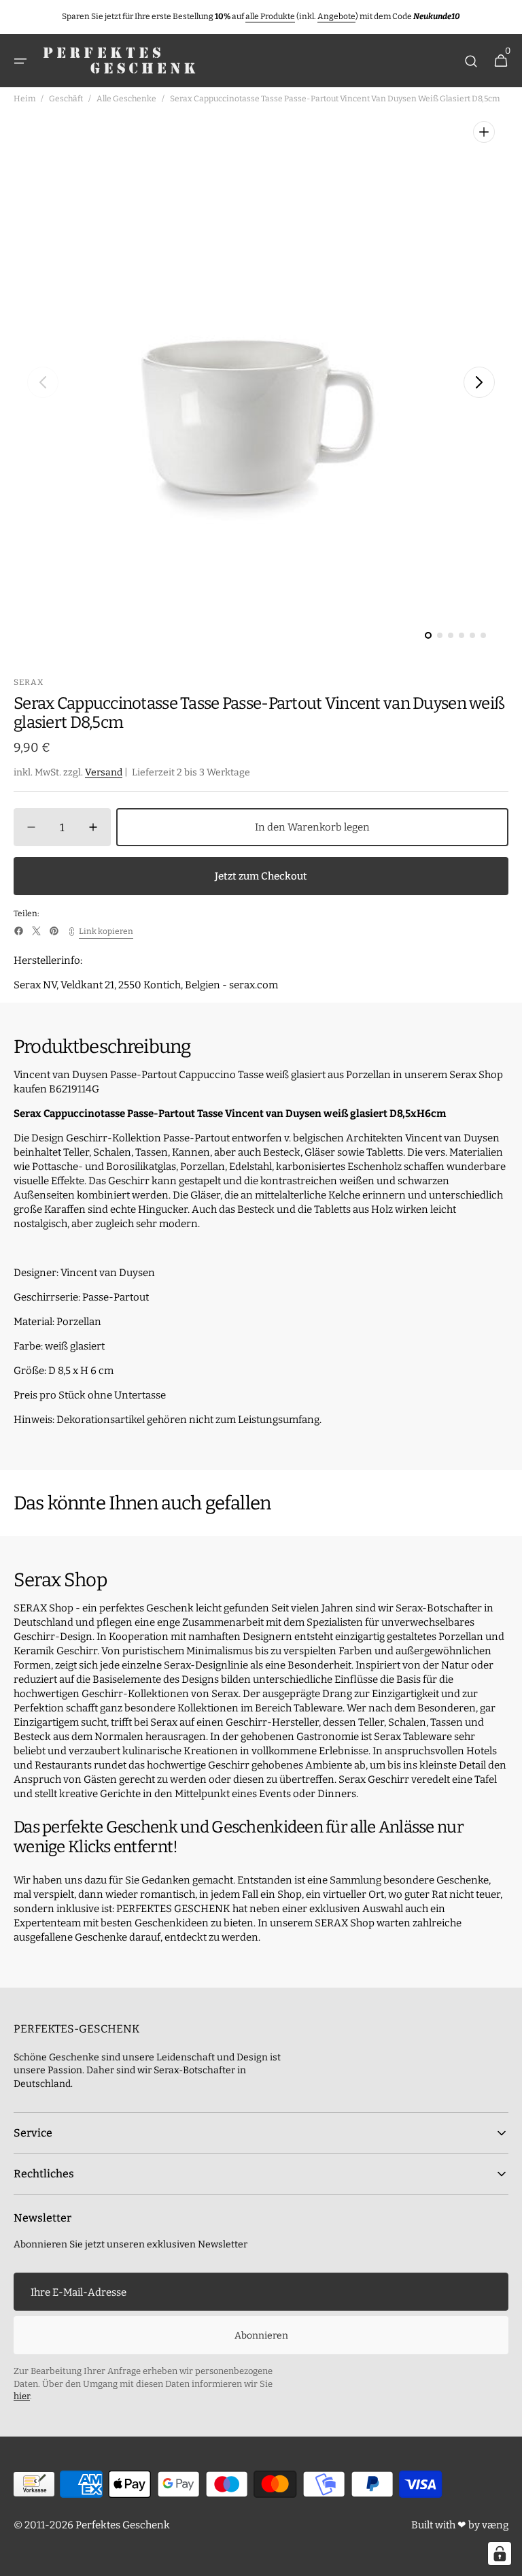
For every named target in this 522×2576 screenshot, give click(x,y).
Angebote (336, 16)
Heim (24, 99)
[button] (20, 61)
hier (22, 2396)
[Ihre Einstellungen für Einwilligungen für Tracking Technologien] (500, 2554)
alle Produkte (270, 16)
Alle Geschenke (126, 99)
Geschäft (66, 99)
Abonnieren (261, 2336)
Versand (104, 772)
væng (495, 2525)
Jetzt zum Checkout (261, 876)
